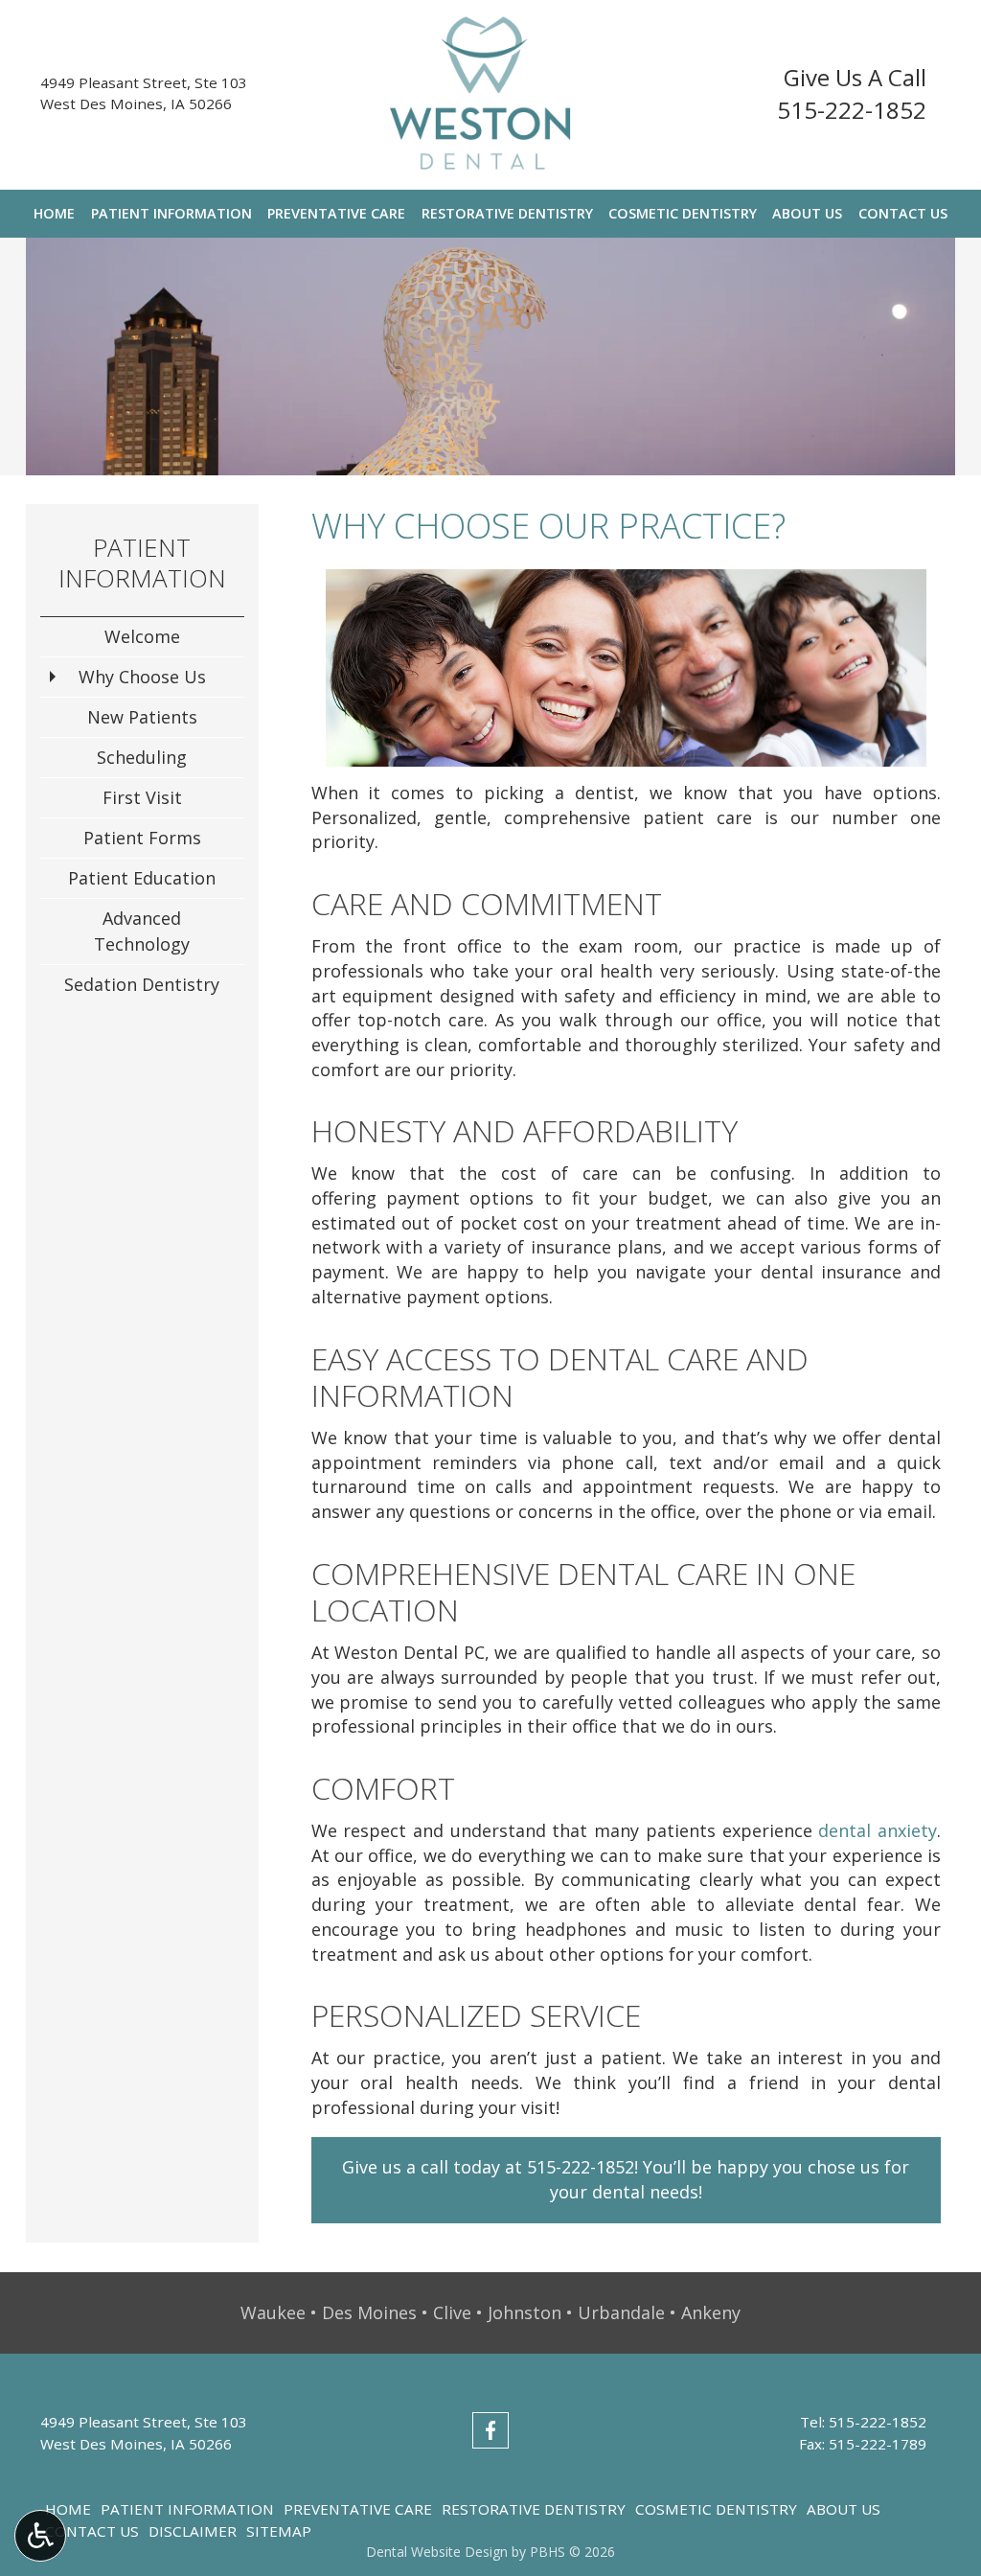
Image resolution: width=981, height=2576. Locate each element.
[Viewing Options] (40, 2536)
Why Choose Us (142, 677)
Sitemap (279, 2531)
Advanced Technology (142, 931)
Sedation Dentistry (142, 984)
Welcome (142, 636)
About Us (807, 214)
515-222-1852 (852, 110)
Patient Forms (142, 838)
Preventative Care (336, 214)
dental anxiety (878, 1830)
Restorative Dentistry (507, 214)
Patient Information (171, 214)
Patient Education (142, 878)
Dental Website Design (437, 2552)
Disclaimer (193, 2531)
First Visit (142, 797)
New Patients (142, 717)
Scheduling (142, 757)
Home (54, 214)
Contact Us (903, 214)
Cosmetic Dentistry (683, 214)
